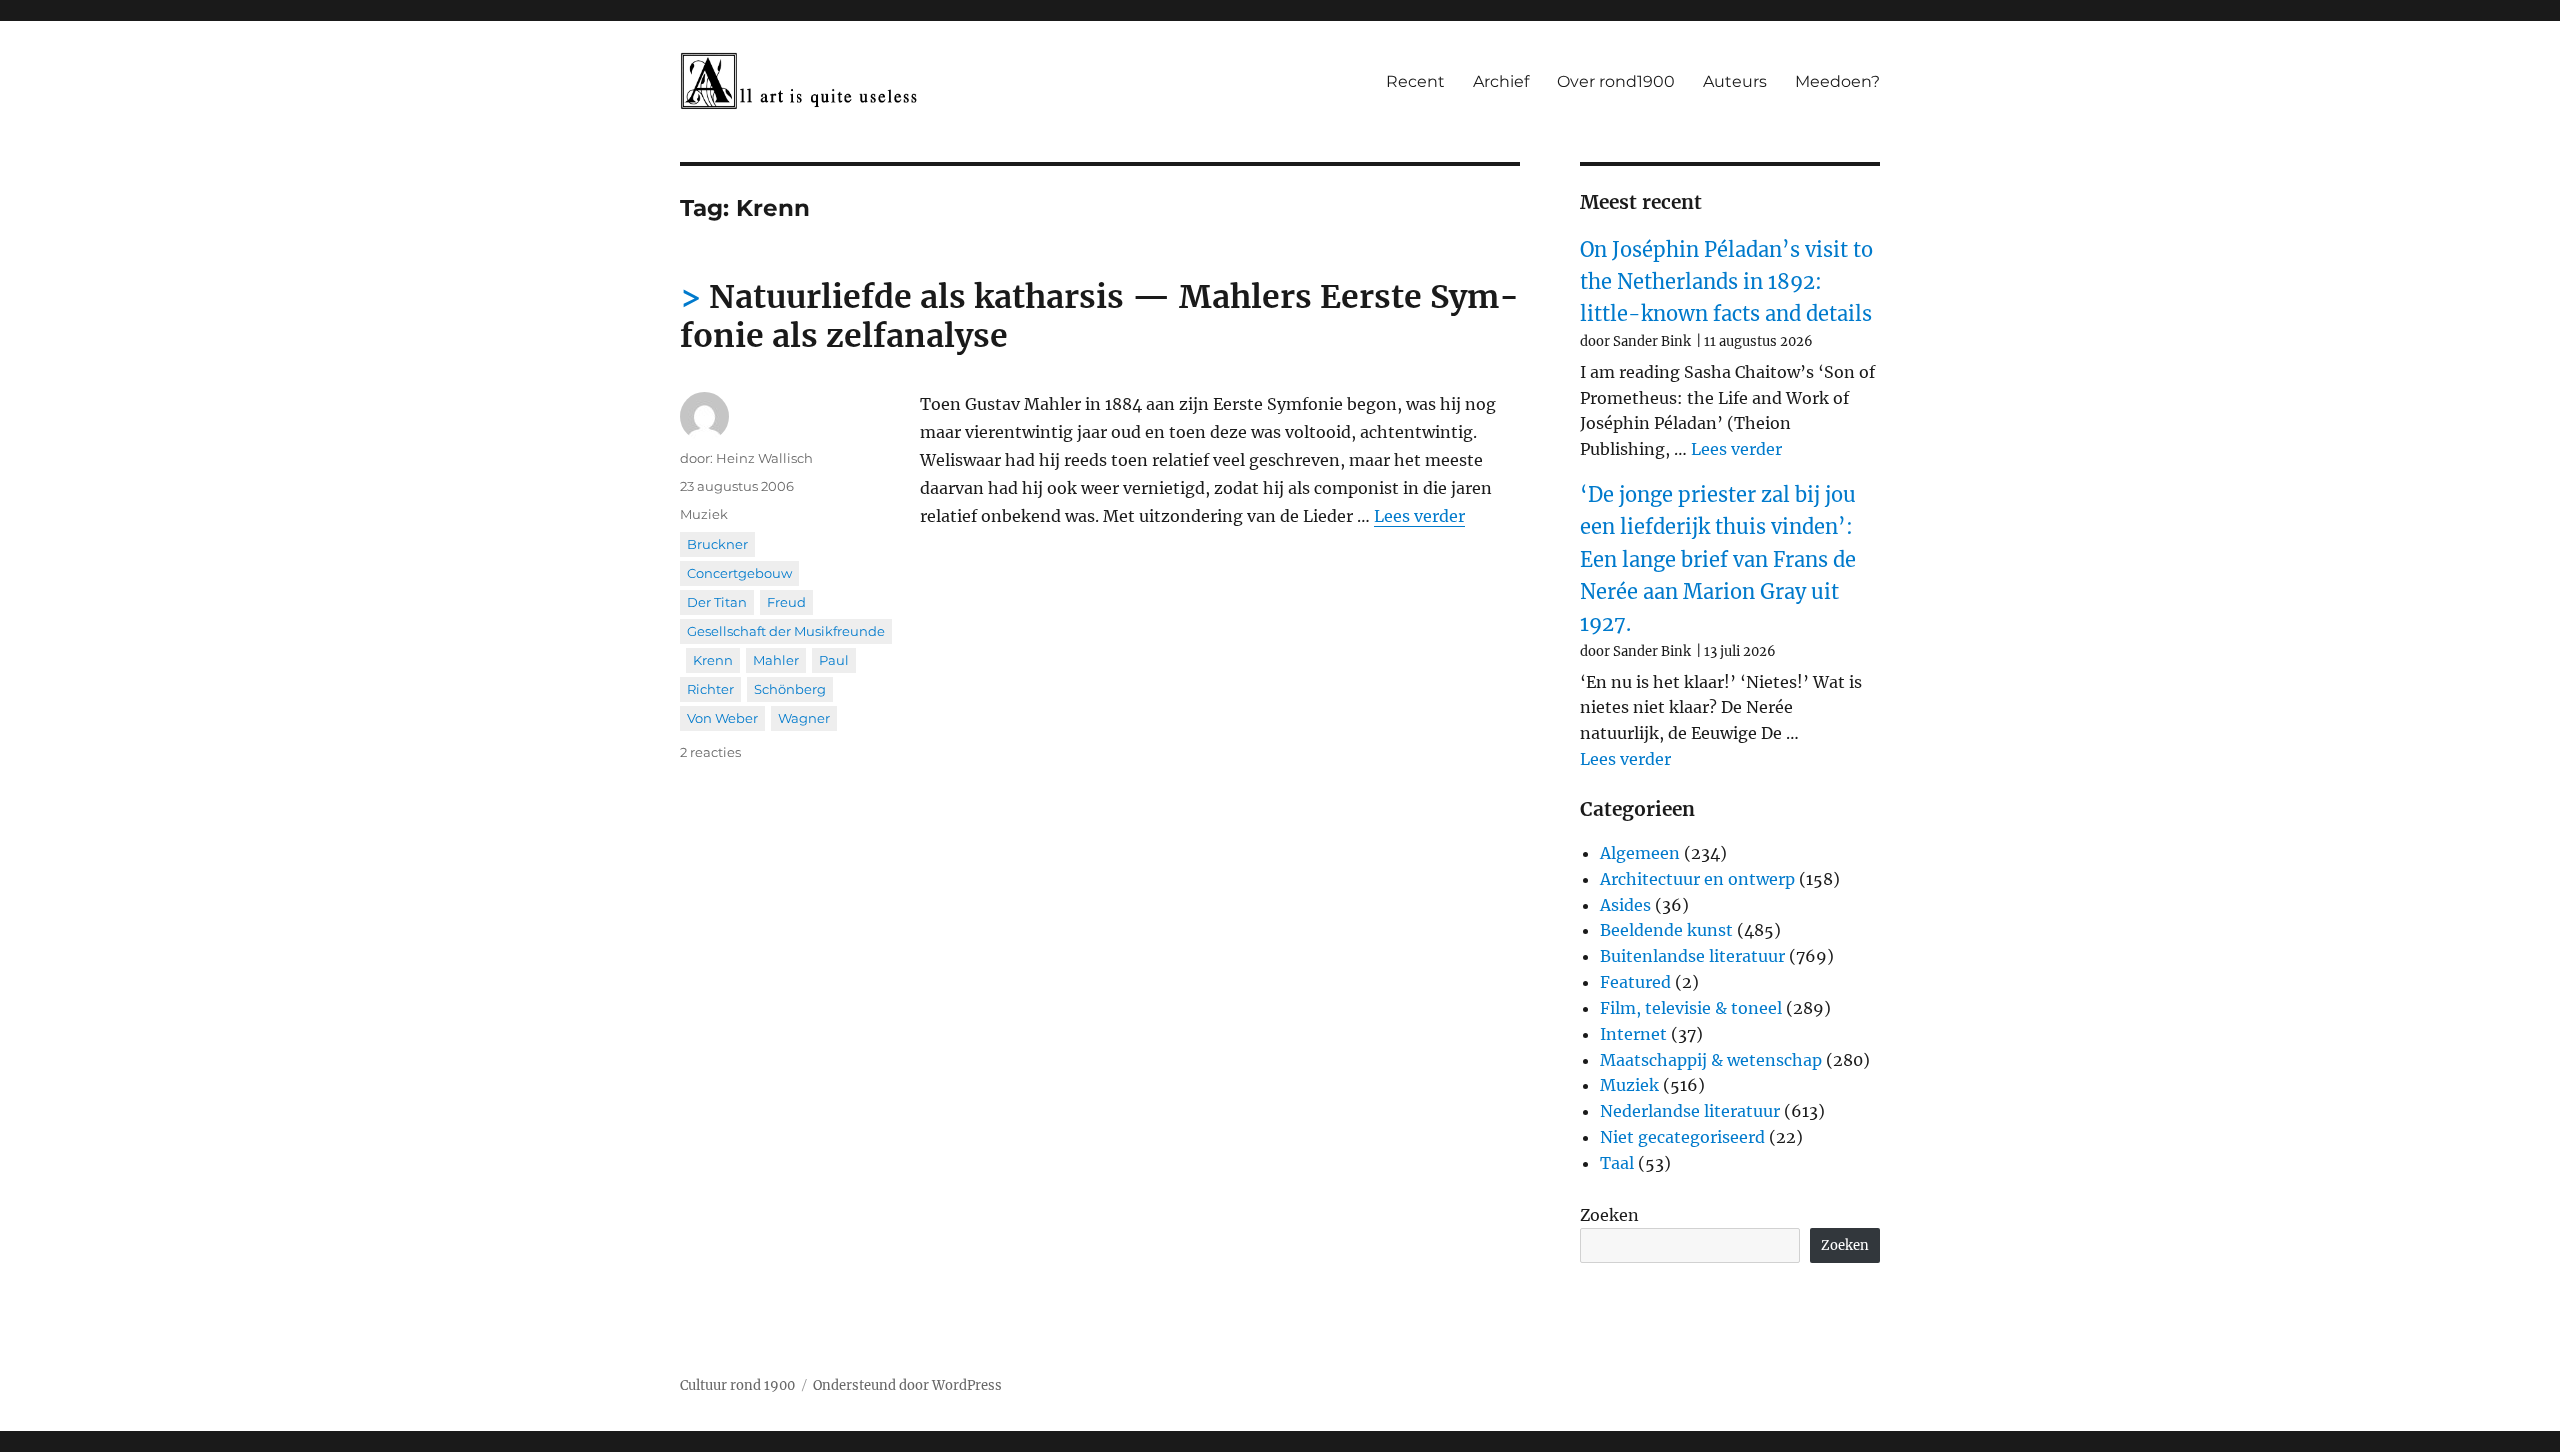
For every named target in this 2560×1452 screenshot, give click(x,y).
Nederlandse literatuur (1690, 1111)
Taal (1617, 1163)
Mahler (776, 660)
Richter (710, 689)
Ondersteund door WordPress (907, 1385)
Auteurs (1735, 81)
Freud (786, 602)
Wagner (804, 718)
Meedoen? (1837, 81)
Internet (1633, 1034)
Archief (1501, 81)
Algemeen (1640, 853)
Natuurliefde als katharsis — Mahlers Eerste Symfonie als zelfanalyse (1099, 316)
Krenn (713, 660)
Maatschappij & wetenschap (1711, 1060)
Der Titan (717, 602)
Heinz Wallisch (764, 458)
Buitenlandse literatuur (1692, 956)
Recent (1415, 81)
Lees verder (1419, 516)
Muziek (704, 514)
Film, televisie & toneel (1691, 1008)
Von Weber (722, 718)
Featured (1635, 982)
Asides (1625, 905)
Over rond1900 (1616, 81)
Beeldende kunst (1666, 930)
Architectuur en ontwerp (1697, 879)
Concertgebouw (739, 573)
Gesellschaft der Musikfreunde (786, 631)
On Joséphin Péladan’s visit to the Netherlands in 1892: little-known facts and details (1726, 282)
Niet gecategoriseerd (1682, 1137)
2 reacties (710, 752)
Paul (834, 660)
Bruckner (717, 544)
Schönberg (790, 689)
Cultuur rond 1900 (737, 1385)
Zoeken (1609, 1215)
